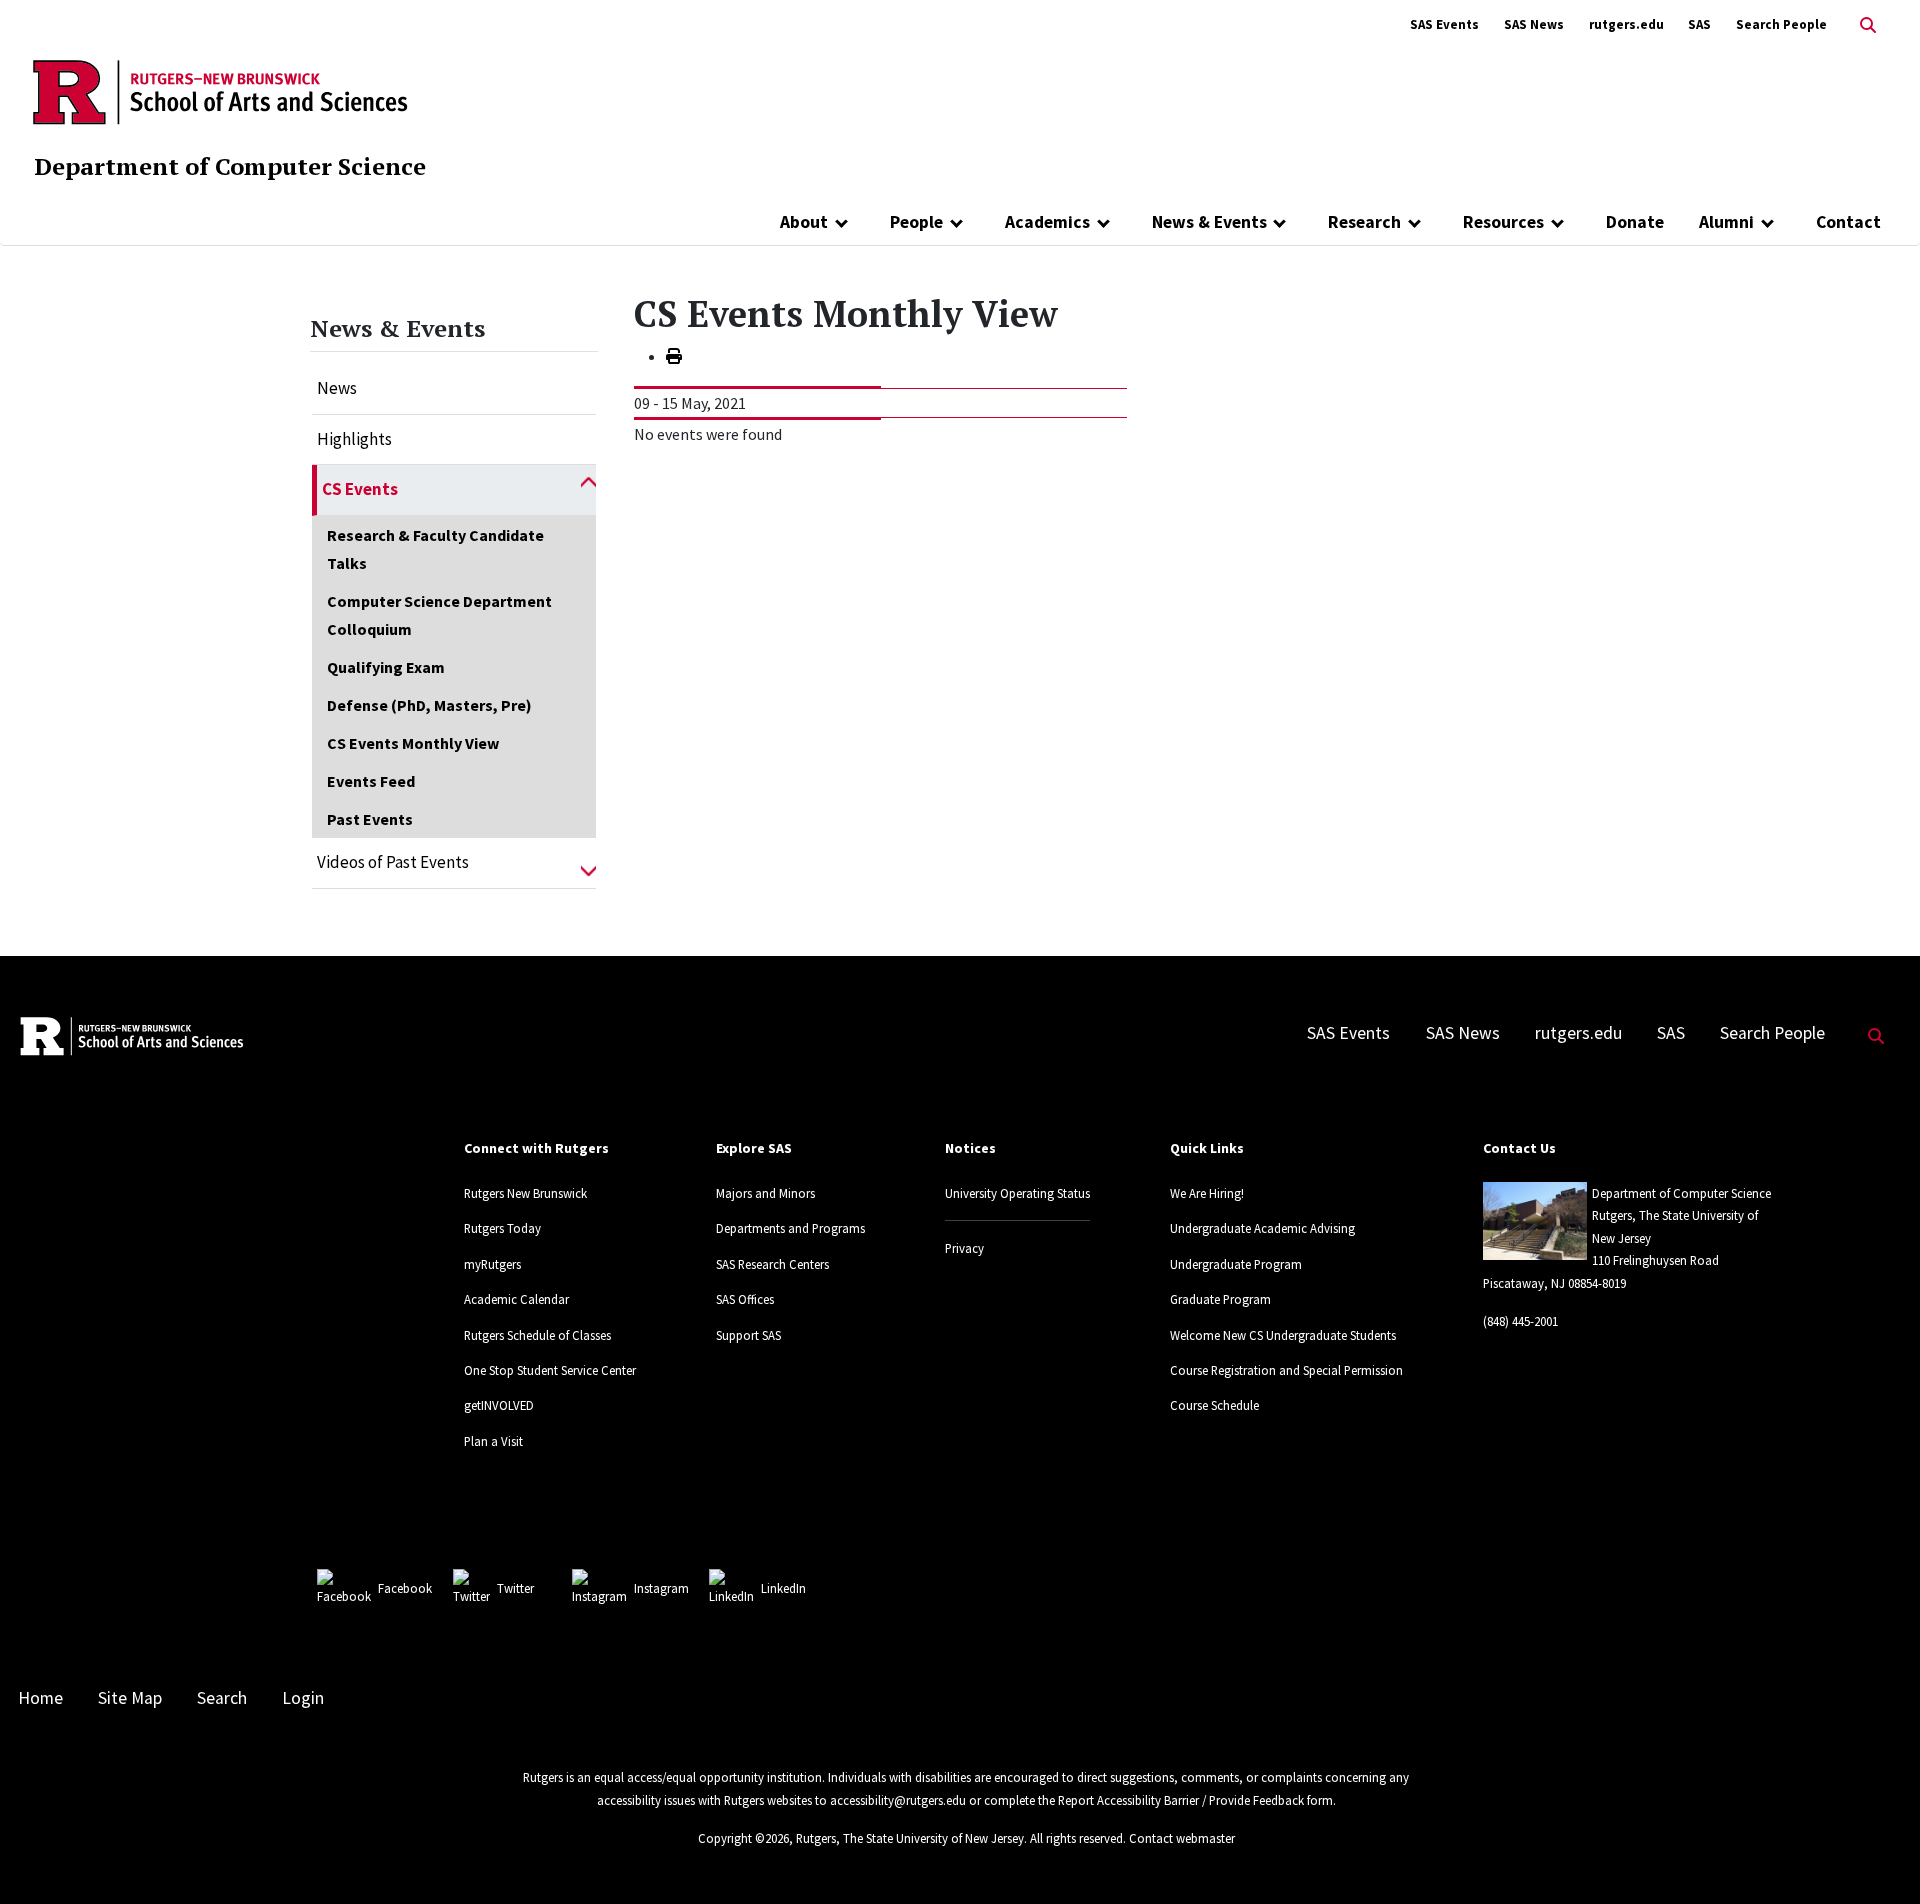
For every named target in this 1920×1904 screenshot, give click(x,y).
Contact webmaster (1182, 1838)
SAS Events (1444, 24)
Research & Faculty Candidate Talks (435, 549)
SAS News (1534, 24)
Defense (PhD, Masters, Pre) (429, 705)
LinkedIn (783, 1588)
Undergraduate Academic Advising (1262, 1228)
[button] (588, 490)
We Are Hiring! (1207, 1193)
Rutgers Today (502, 1228)
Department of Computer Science (230, 166)
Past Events (370, 819)
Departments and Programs (790, 1228)
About (804, 222)
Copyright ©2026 (743, 1838)
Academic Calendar (516, 1299)
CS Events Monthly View (413, 743)
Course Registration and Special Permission (1286, 1370)
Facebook (405, 1588)
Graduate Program (1220, 1299)
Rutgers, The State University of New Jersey (910, 1838)
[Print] (674, 356)
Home (40, 1698)
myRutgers (492, 1264)
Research (1364, 222)
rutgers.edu (1626, 24)
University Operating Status (1017, 1193)
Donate (1635, 222)
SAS (1699, 24)
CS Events (360, 489)
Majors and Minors (765, 1193)
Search (222, 1698)
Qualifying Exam (386, 667)
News (337, 388)
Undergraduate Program (1236, 1264)
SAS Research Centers (772, 1264)
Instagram (661, 1588)
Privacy (964, 1248)
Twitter (515, 1588)
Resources (1503, 222)
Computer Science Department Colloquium (439, 615)
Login (303, 1698)
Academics (1047, 222)
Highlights (354, 439)
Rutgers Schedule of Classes (537, 1335)
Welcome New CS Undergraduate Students (1283, 1335)
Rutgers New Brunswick (525, 1193)
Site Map (130, 1698)
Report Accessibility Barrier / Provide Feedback (1181, 1800)
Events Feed (371, 781)
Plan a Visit (493, 1441)
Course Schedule (1214, 1405)
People (916, 222)
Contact (1848, 222)
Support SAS (748, 1335)
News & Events (1209, 222)
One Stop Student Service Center (550, 1370)
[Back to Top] (1876, 1855)
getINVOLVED (499, 1405)
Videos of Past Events (393, 862)
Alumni (1726, 222)
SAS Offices (745, 1299)
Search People (1781, 24)
